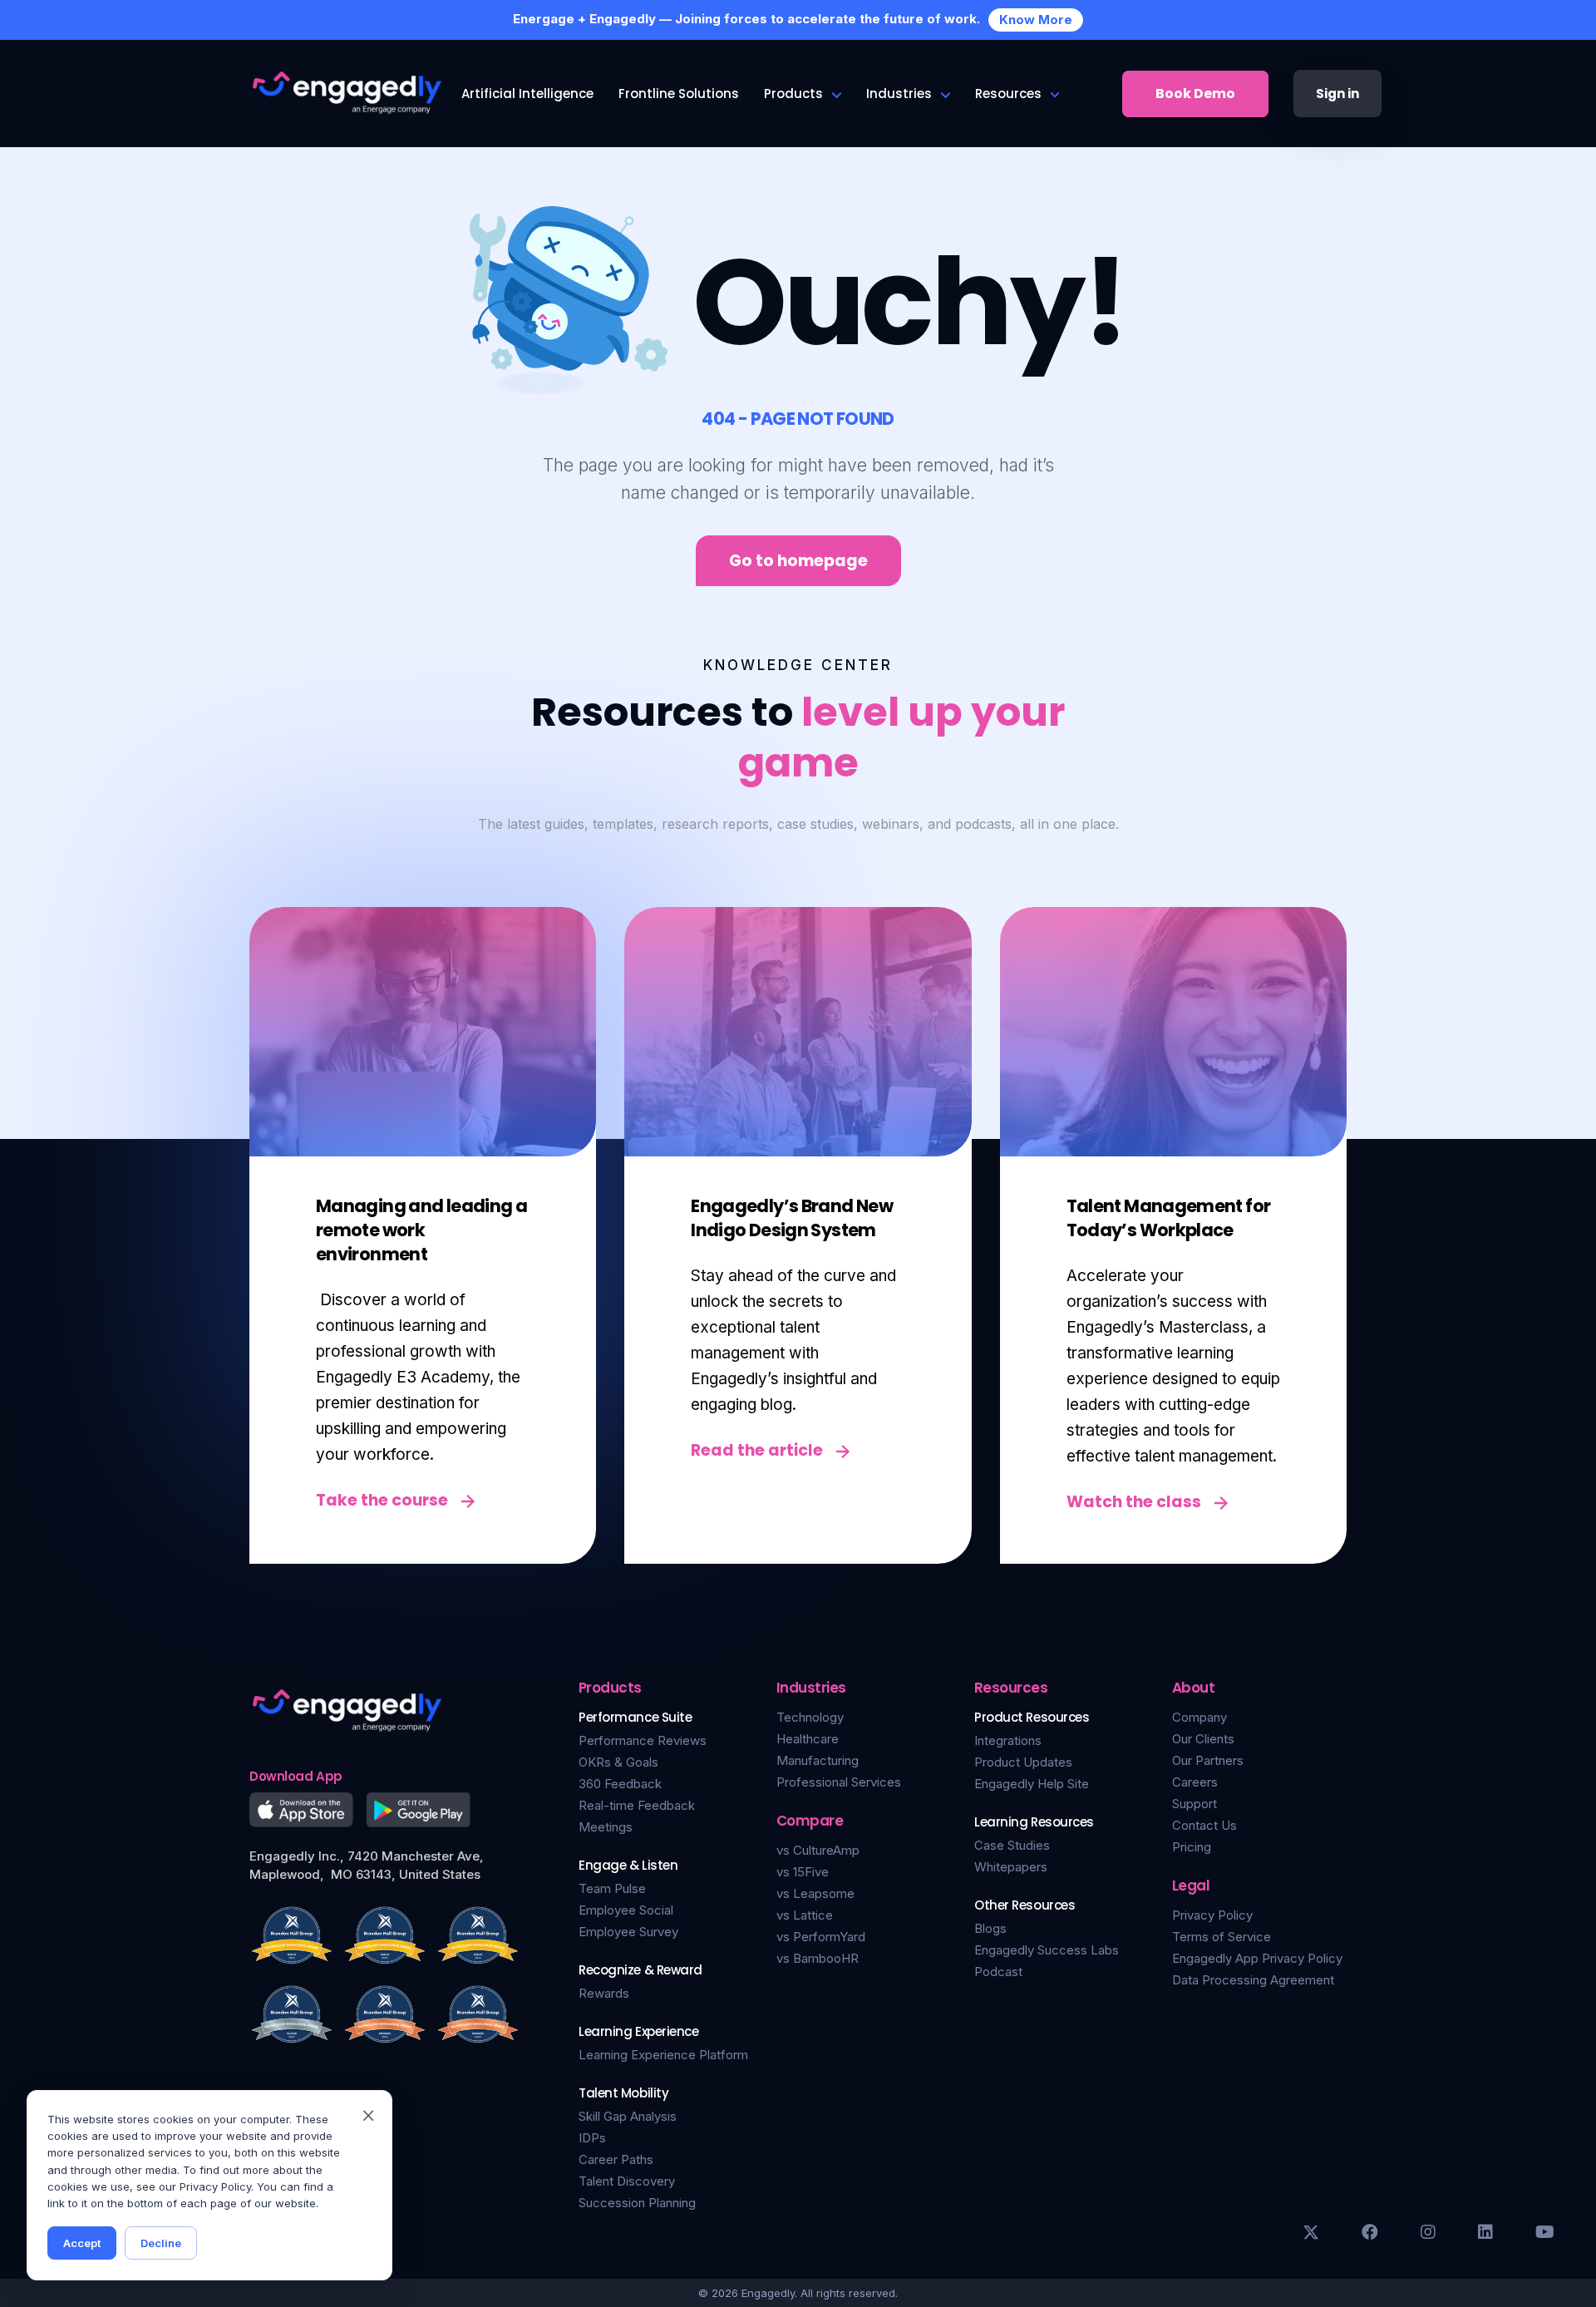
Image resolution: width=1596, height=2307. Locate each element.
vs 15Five (803, 1872)
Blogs (990, 1928)
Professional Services (839, 1782)
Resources (1008, 94)
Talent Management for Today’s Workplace (1169, 1218)
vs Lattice (805, 1915)
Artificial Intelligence (527, 94)
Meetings (606, 1827)
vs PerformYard (821, 1937)
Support (1195, 1804)
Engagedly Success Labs (1047, 1950)
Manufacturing (818, 1760)
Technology (810, 1717)
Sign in (1337, 94)
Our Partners (1208, 1760)
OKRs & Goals (618, 1762)
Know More (1036, 20)
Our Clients (1203, 1739)
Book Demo (1195, 94)
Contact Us (1204, 1825)
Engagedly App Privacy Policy (1257, 1958)
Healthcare (808, 1739)
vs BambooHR (818, 1958)
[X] (1311, 2232)
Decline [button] (161, 2243)
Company (1199, 1717)
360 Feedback (620, 1784)
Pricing (1192, 1847)
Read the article (757, 1450)
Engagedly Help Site (1032, 1784)
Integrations (1008, 1740)
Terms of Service (1222, 1937)
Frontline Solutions (679, 94)
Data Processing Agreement (1253, 1980)
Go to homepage (798, 561)
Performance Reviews (643, 1740)
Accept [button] (82, 2243)
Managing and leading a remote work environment (421, 1230)
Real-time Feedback (637, 1805)
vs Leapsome (815, 1893)
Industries (899, 94)
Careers (1195, 1782)
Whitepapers (1011, 1867)
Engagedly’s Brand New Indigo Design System (792, 1218)
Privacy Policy (1212, 1915)
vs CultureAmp (818, 1850)
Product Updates (1023, 1762)
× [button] (368, 2114)
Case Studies (1012, 1845)
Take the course (382, 1500)
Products (793, 94)
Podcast (998, 1972)
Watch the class (1134, 1502)
